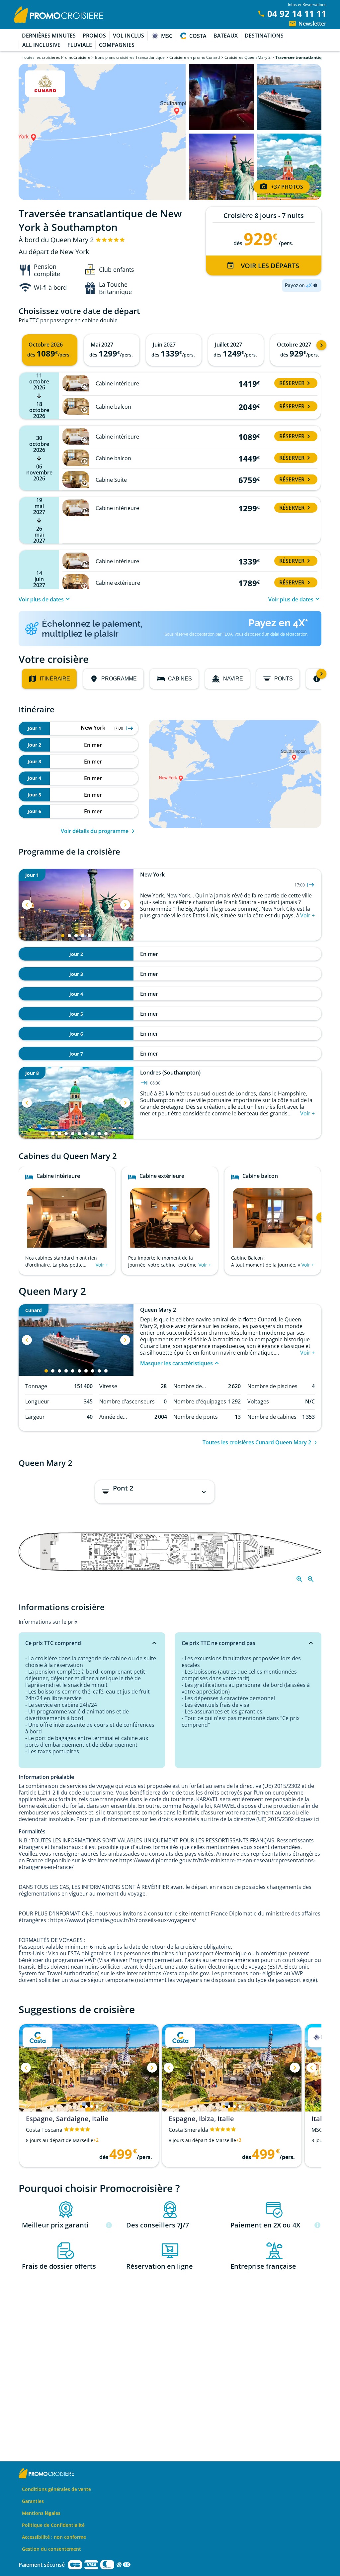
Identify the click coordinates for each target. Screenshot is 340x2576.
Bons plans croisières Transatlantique (130, 57)
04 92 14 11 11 (297, 14)
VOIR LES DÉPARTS (270, 266)
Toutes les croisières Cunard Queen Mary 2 (257, 1442)
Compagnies (117, 45)
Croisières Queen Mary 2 (248, 57)
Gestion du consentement (51, 2549)
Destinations (264, 36)
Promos (94, 36)
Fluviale (80, 45)
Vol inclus (128, 36)
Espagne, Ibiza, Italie (201, 2119)
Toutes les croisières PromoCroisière (56, 57)
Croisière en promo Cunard (195, 57)
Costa (198, 36)
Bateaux (226, 36)
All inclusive (41, 45)
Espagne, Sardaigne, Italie (67, 2119)
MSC (167, 36)
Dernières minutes (49, 36)
